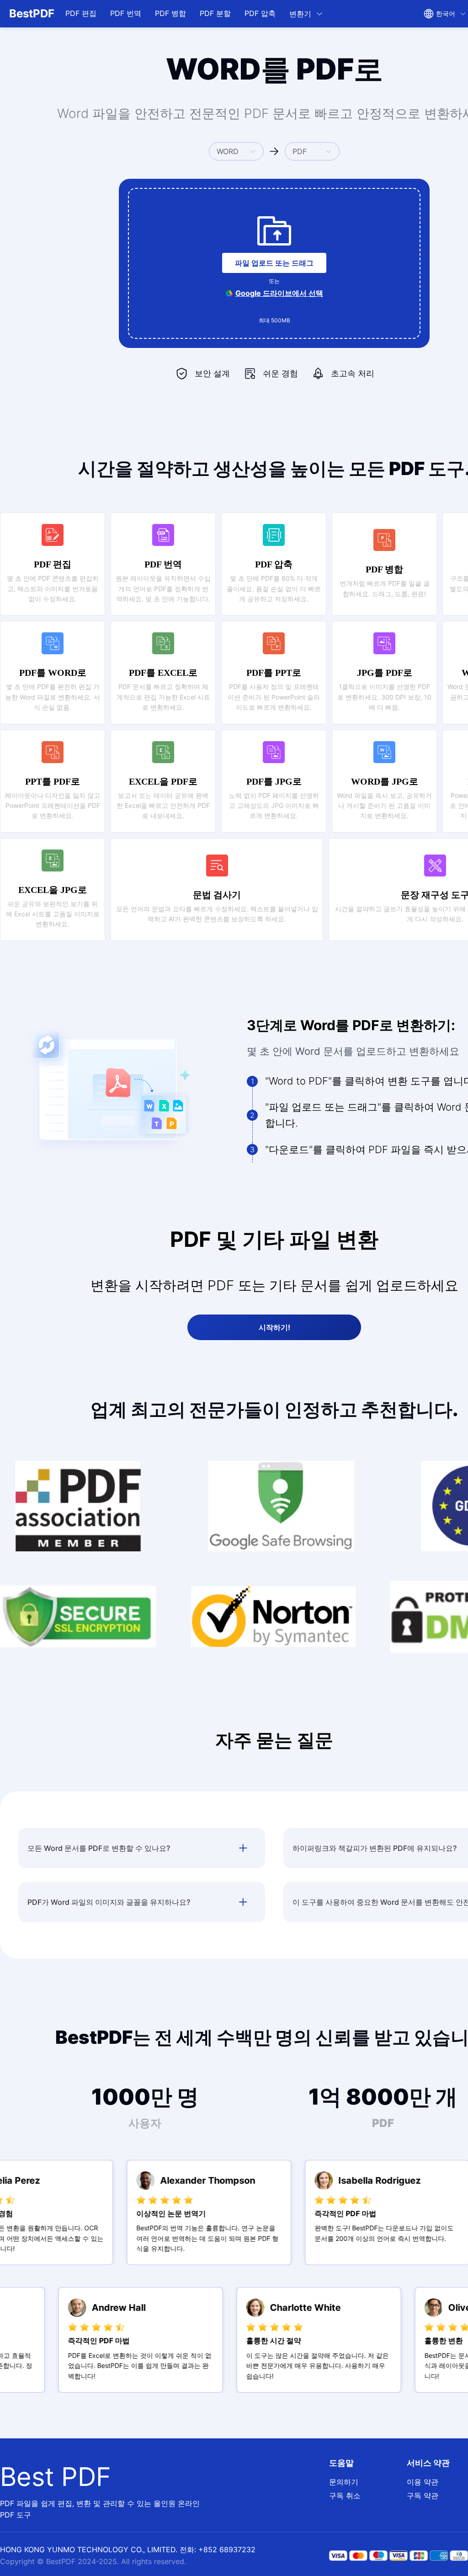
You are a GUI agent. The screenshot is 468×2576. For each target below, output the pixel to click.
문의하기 (344, 2482)
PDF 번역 (126, 13)
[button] (306, 14)
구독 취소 (345, 2496)
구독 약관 (423, 2496)
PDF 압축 (260, 13)
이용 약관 (423, 2482)
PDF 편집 (81, 13)
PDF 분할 (215, 13)
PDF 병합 (170, 13)
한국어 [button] (446, 13)
